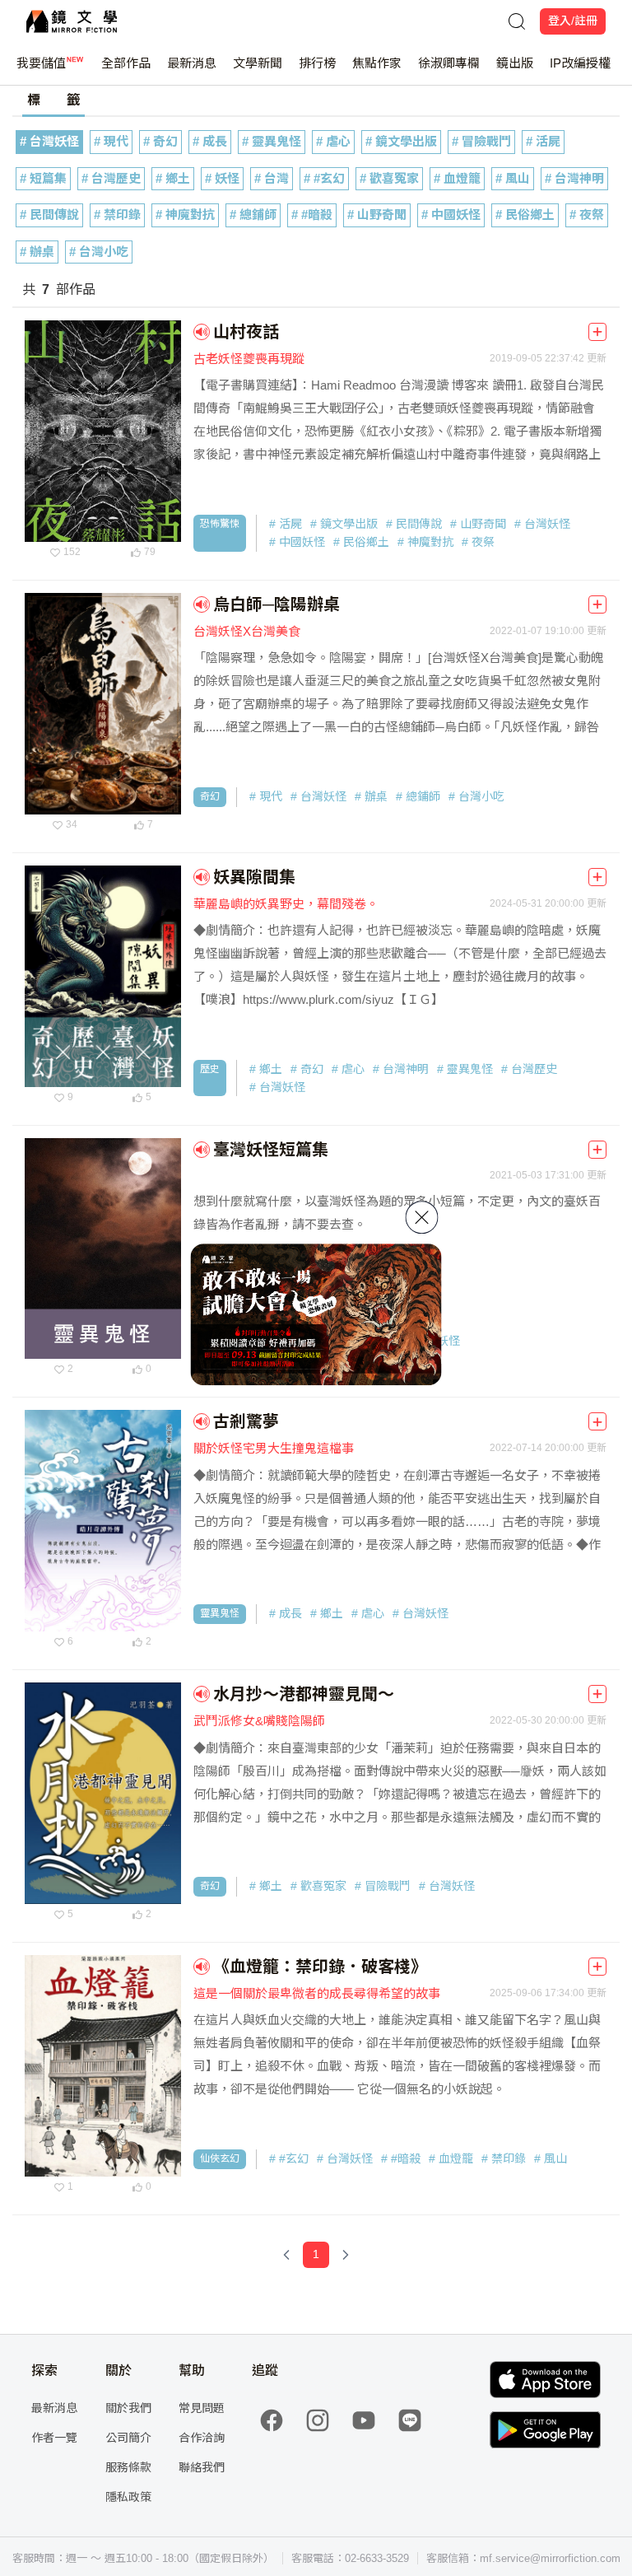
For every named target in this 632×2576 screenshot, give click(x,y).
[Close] (422, 1217)
